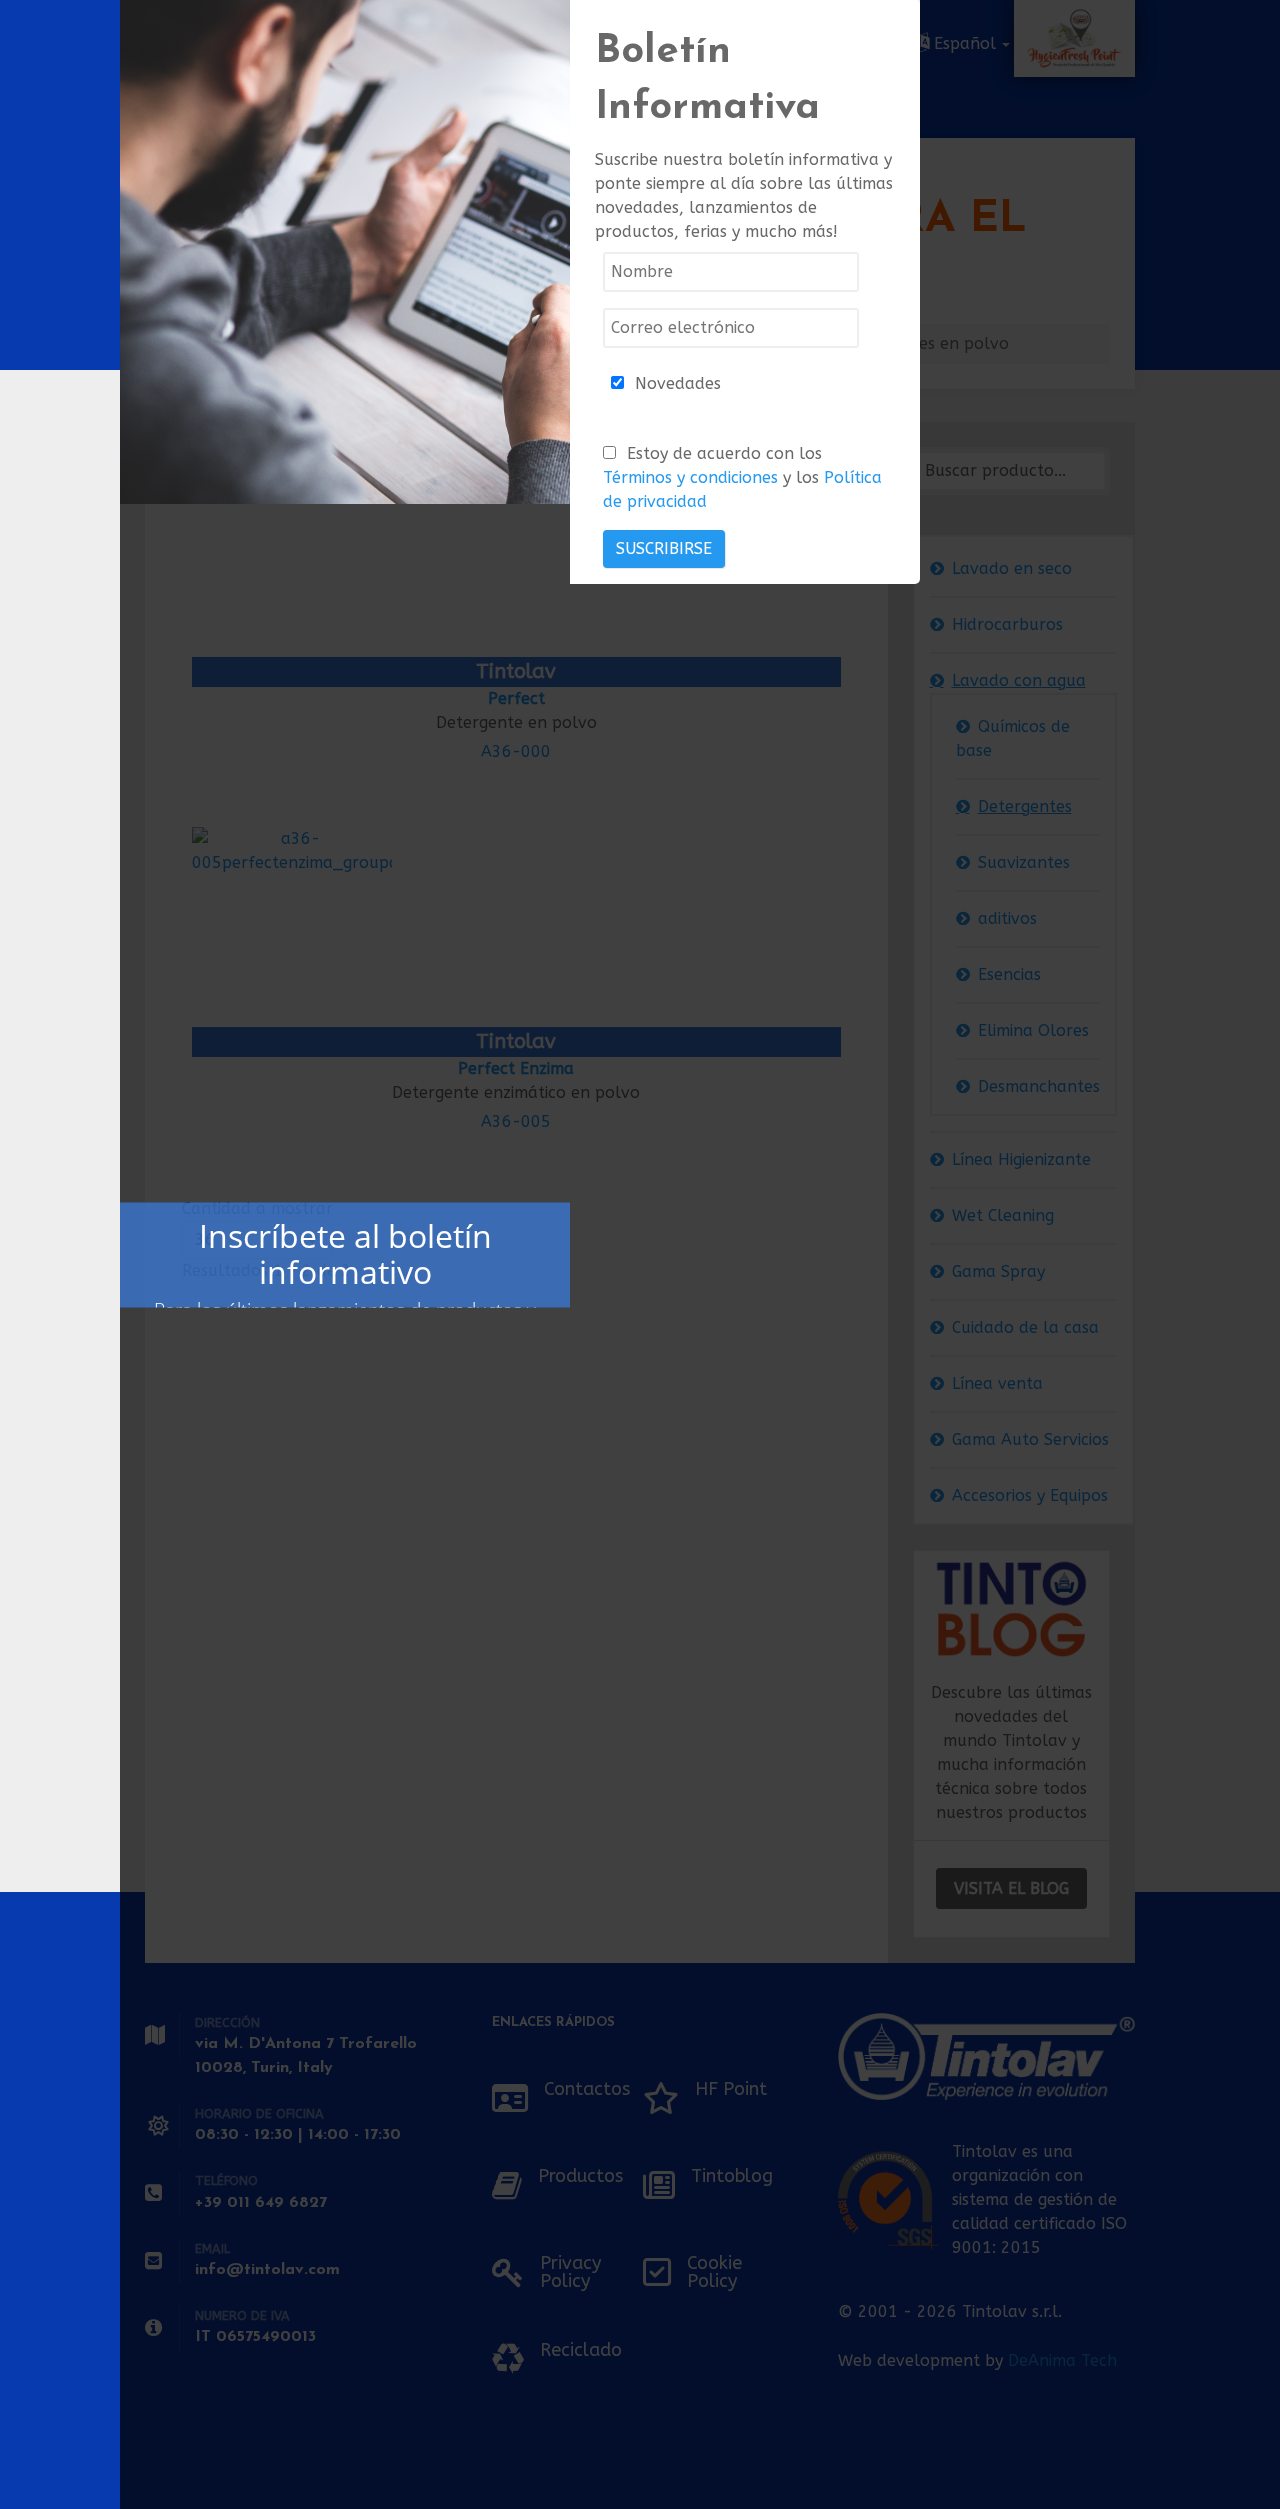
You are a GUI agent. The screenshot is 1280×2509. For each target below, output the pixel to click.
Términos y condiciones (690, 477)
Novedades (678, 383)
